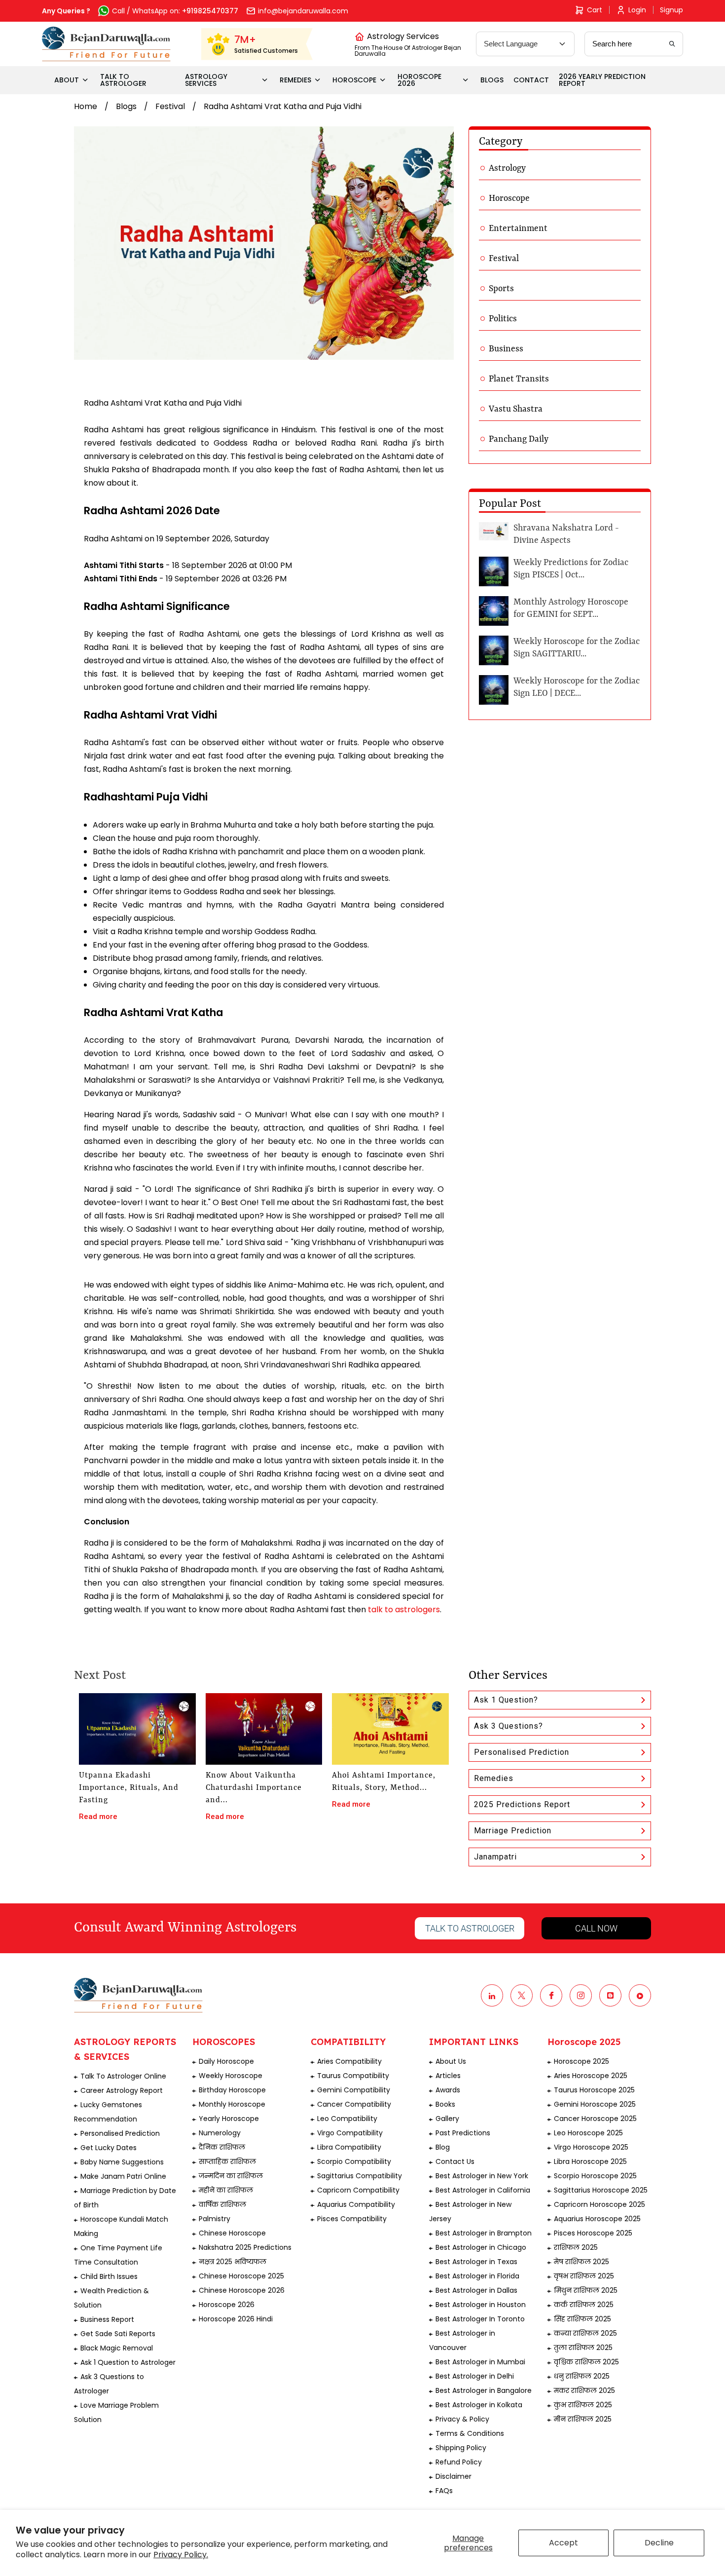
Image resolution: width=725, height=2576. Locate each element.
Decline (659, 2543)
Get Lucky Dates (109, 2148)
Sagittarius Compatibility (360, 2176)
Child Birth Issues (109, 2276)
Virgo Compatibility (350, 2133)
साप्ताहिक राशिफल (227, 2161)
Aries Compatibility (349, 2061)
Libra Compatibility (349, 2147)
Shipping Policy (461, 2448)
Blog (443, 2147)
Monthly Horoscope (232, 2104)
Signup (671, 10)
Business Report (107, 2319)
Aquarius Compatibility (356, 2204)
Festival (170, 106)
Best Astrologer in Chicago (481, 2247)
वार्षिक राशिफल (222, 2204)
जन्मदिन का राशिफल (231, 2176)
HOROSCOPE (354, 80)
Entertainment (518, 228)
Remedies (494, 1778)
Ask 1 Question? (506, 1700)
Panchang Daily (519, 439)
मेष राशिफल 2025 (581, 2262)
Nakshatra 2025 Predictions (245, 2247)
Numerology (220, 2133)
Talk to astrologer (470, 1928)
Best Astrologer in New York (482, 2176)
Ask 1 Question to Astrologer (128, 2362)
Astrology (507, 168)
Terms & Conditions (470, 2433)
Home (86, 106)
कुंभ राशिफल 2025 (583, 2405)
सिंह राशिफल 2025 (582, 2319)
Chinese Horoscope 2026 (242, 2290)
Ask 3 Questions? (508, 1726)
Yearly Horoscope (229, 2119)
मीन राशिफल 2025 (583, 2419)
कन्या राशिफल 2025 (585, 2333)
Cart (595, 10)
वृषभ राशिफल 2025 (584, 2276)
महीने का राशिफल (226, 2190)
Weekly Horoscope (231, 2076)
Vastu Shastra (516, 409)
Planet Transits (519, 379)
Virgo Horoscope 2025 (591, 2147)
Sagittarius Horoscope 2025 (601, 2190)
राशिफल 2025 (576, 2247)
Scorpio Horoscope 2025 (595, 2176)
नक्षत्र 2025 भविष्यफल (233, 2262)
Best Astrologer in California (483, 2190)
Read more (98, 1817)
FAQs (444, 2491)
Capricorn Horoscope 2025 (599, 2204)
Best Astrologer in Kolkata (479, 2405)
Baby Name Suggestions (122, 2162)
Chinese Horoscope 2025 (241, 2276)
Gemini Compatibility (354, 2090)
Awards (448, 2090)
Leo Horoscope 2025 (588, 2133)
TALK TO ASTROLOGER (123, 80)
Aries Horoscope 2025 (591, 2076)
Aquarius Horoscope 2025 (597, 2219)
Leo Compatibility (347, 2119)
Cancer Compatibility (354, 2104)
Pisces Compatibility (352, 2219)
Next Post (100, 1676)
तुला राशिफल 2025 (583, 2348)
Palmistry (215, 2219)
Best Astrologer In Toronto (480, 2319)
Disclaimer (453, 2476)
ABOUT (67, 80)
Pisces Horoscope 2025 (593, 2233)
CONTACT (531, 80)
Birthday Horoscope (232, 2090)
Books (445, 2104)
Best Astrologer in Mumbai (480, 2362)
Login (637, 10)
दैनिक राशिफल (222, 2147)
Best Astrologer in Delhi (475, 2376)
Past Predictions (463, 2133)
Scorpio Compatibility (354, 2161)
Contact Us (455, 2161)
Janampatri (495, 1857)
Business (506, 349)
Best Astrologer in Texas (476, 2262)
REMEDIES (295, 80)
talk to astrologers (404, 1610)
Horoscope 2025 (581, 2061)
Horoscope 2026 (227, 2305)
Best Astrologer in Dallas (476, 2290)
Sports (501, 289)
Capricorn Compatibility (358, 2190)
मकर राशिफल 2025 (584, 2390)
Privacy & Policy (462, 2419)
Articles (448, 2076)
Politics (503, 319)
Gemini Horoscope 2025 (595, 2104)
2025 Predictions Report (522, 1804)
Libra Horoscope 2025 (590, 2161)
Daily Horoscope (226, 2061)
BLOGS (492, 80)
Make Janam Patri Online (123, 2176)
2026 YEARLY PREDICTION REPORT (602, 80)
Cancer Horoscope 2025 (595, 2119)
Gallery (447, 2119)
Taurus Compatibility (353, 2076)
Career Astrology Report (122, 2090)
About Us (451, 2061)
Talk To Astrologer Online (123, 2076)
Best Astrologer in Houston (481, 2305)
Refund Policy (459, 2462)
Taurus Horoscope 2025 (594, 2090)
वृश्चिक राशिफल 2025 (586, 2362)
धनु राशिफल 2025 (582, 2376)
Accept (563, 2543)
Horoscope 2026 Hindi (236, 2319)
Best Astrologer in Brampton (484, 2233)
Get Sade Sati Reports (118, 2334)
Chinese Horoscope (232, 2233)
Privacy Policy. (181, 2555)
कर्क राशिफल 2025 (584, 2305)
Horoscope (509, 198)
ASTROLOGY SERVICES (206, 80)
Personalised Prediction (522, 1752)
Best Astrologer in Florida (477, 2276)
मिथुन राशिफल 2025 (586, 2290)
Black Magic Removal (117, 2348)
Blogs (126, 106)
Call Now (596, 1928)
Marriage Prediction (513, 1831)
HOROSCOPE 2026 (419, 80)
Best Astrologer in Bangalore (484, 2390)
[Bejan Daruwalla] (106, 44)
